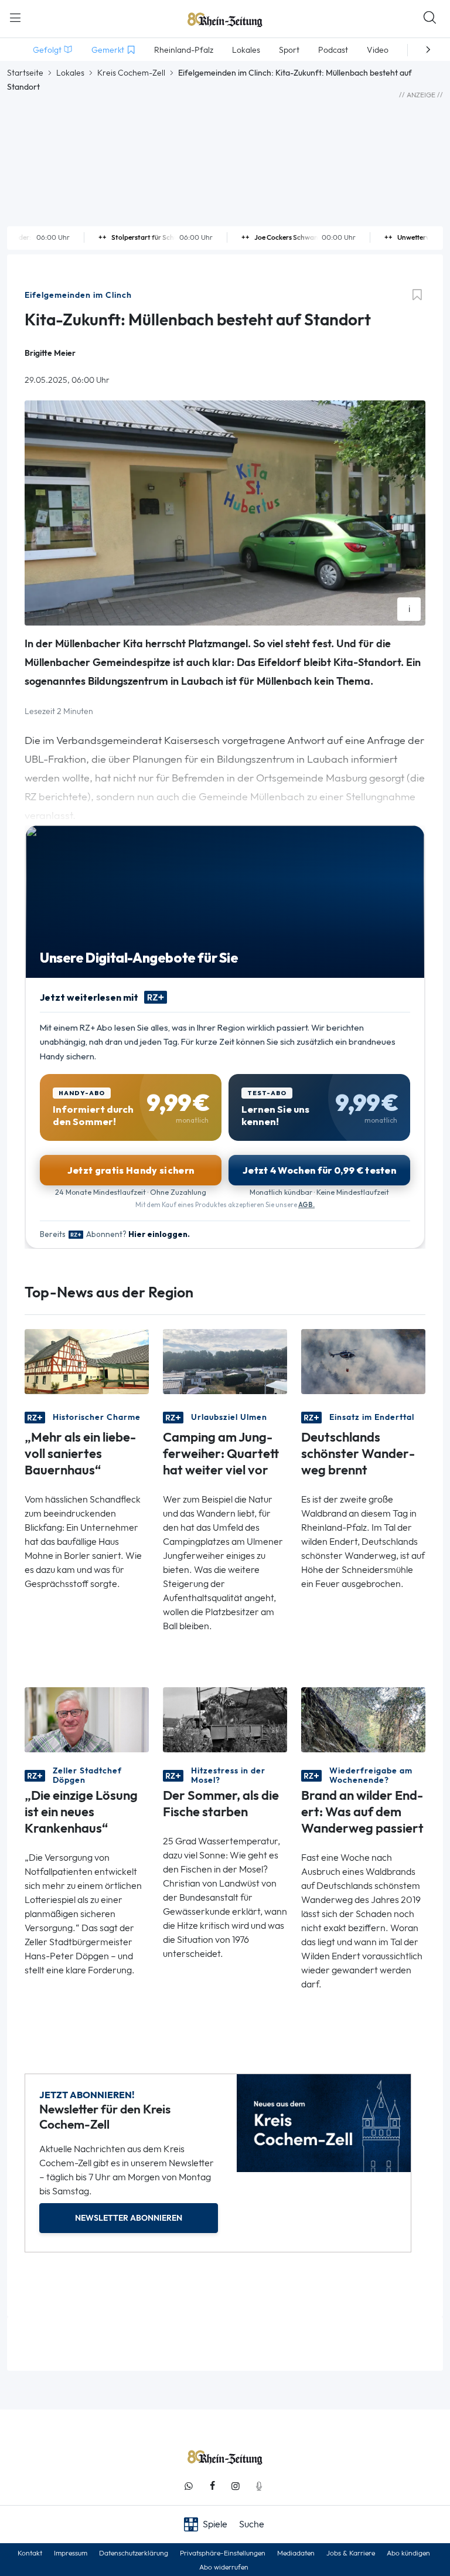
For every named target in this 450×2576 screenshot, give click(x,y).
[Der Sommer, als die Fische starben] (225, 1719)
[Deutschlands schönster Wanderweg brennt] (363, 1360)
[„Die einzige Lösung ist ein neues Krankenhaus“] (87, 1719)
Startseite (25, 73)
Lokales (70, 73)
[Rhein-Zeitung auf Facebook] (212, 2486)
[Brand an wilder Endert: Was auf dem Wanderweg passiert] (363, 1719)
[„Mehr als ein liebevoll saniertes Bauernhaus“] (87, 1360)
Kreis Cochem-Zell (131, 73)
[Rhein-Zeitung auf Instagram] (236, 2486)
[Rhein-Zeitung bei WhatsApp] (189, 2486)
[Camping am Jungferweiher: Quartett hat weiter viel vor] (225, 1360)
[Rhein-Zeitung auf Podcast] (259, 2486)
